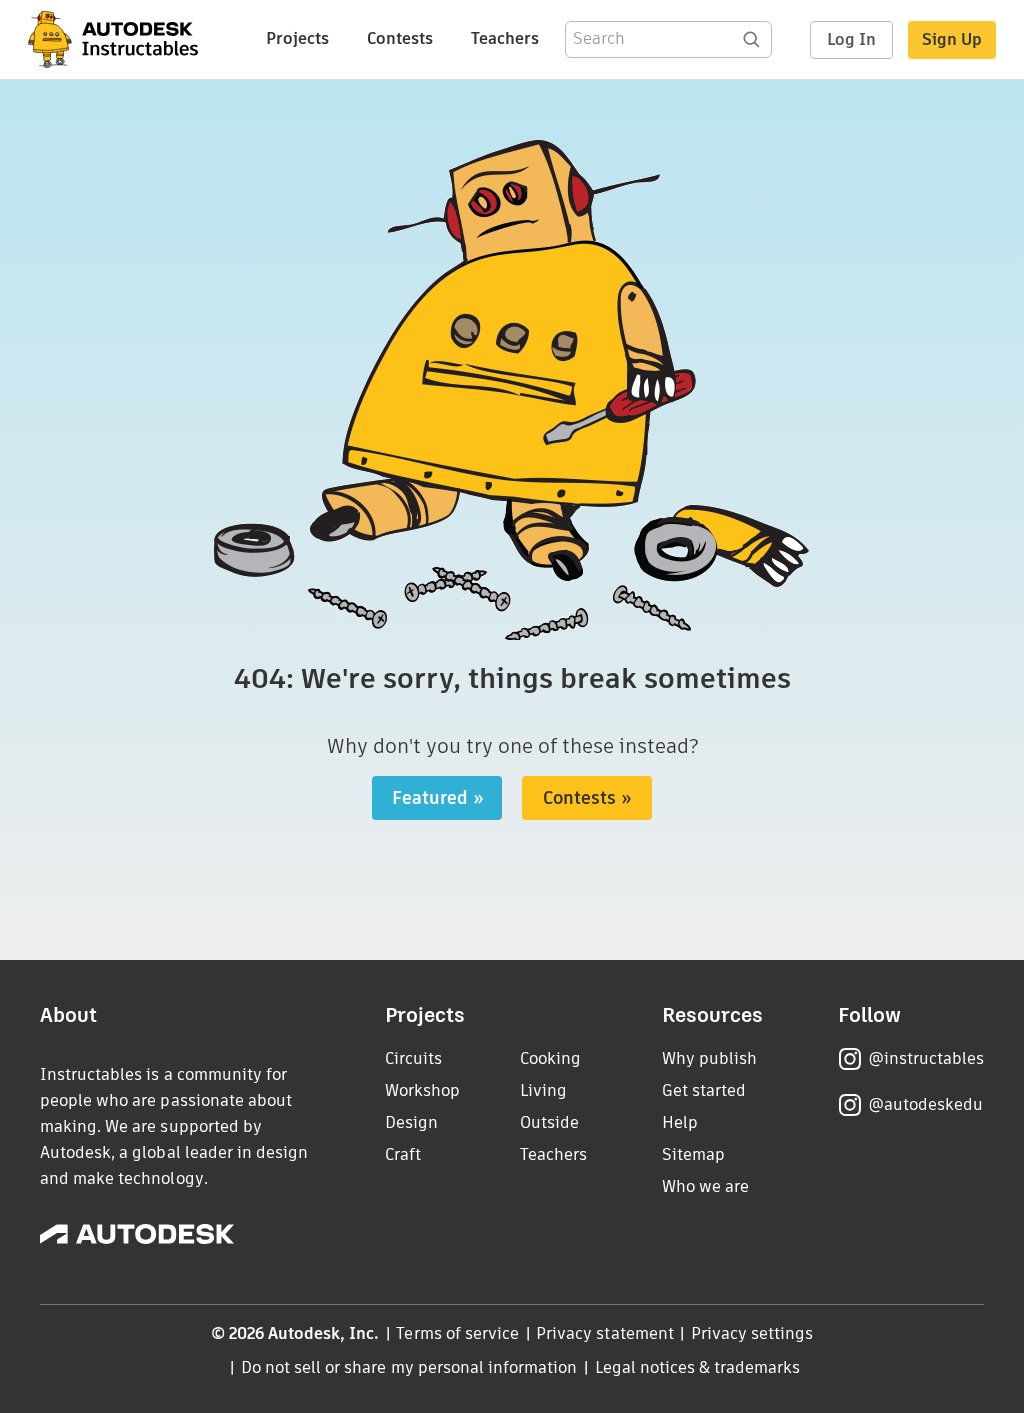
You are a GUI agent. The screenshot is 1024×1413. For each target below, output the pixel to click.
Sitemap (693, 1154)
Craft (403, 1154)
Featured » (438, 798)
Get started (704, 1090)
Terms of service (457, 1333)
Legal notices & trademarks (698, 1367)
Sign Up (952, 39)
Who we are (705, 1186)
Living (543, 1090)
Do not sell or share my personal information (409, 1367)
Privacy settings (752, 1333)
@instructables (926, 1058)
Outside (549, 1122)
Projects (297, 38)
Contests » (587, 798)
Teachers (505, 38)
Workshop (422, 1090)
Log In (851, 39)
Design (411, 1122)
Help (680, 1122)
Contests (400, 38)
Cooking (550, 1058)
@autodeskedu (925, 1104)
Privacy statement (605, 1333)
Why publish (709, 1058)
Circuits (413, 1058)
